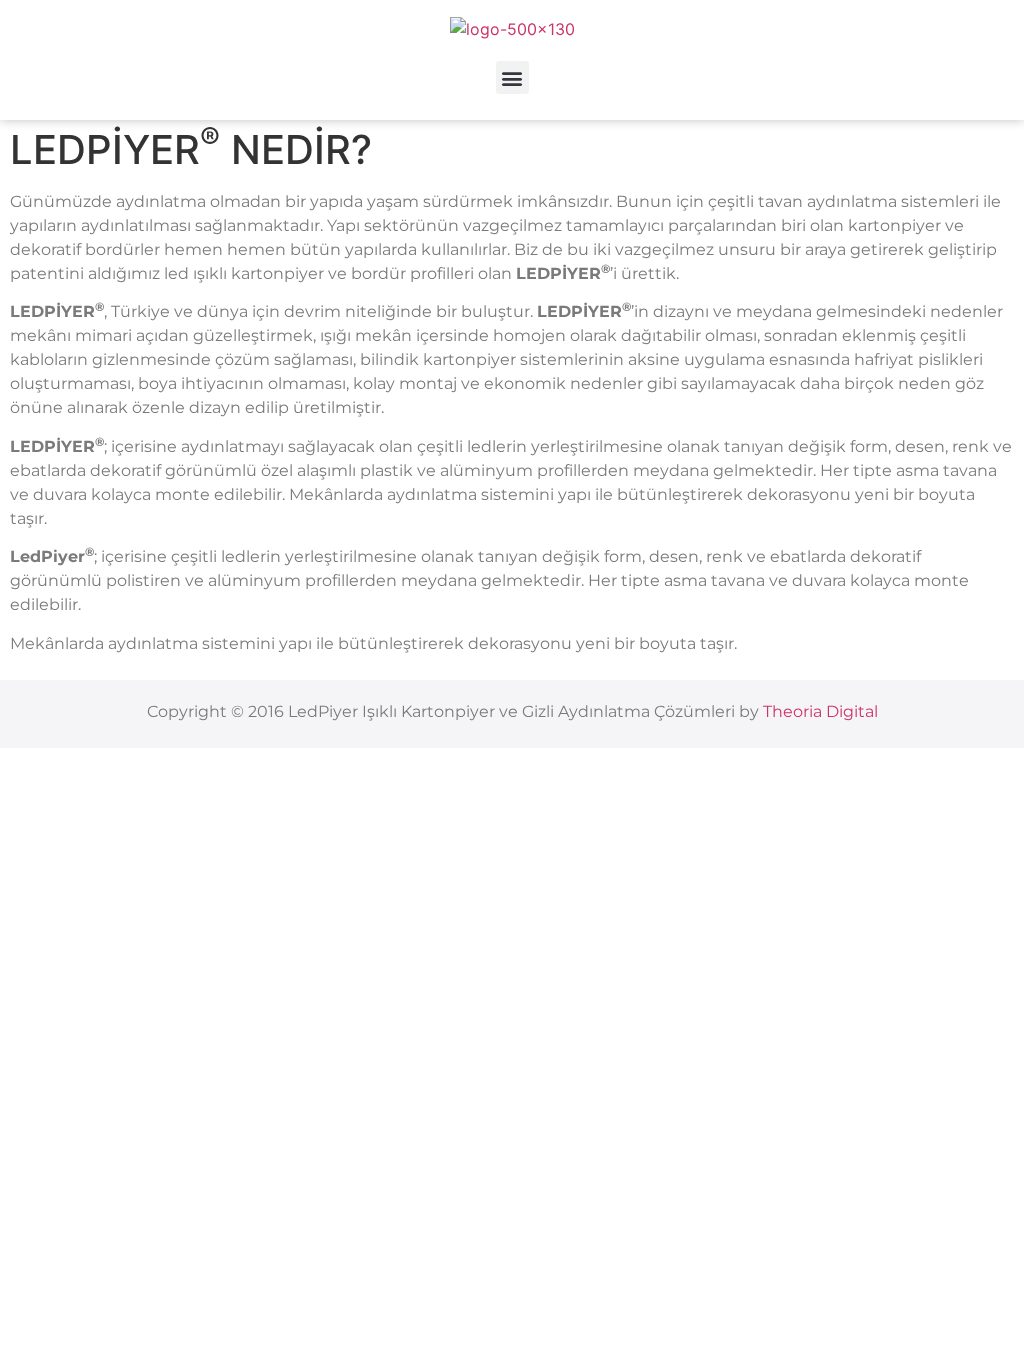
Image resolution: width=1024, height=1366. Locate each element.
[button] (512, 77)
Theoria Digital (820, 711)
